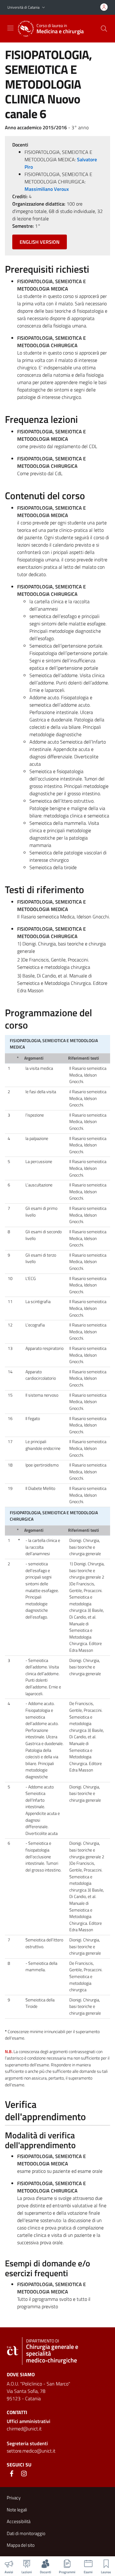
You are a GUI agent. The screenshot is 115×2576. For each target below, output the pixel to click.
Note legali (17, 2510)
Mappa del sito (21, 2545)
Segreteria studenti (27, 2443)
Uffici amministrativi (29, 2421)
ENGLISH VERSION (40, 242)
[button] (44, 8)
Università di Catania (23, 7)
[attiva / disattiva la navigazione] (10, 28)
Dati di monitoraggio (26, 2533)
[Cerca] (104, 29)
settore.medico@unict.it (31, 2451)
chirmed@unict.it (24, 2429)
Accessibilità (19, 2521)
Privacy (14, 2498)
